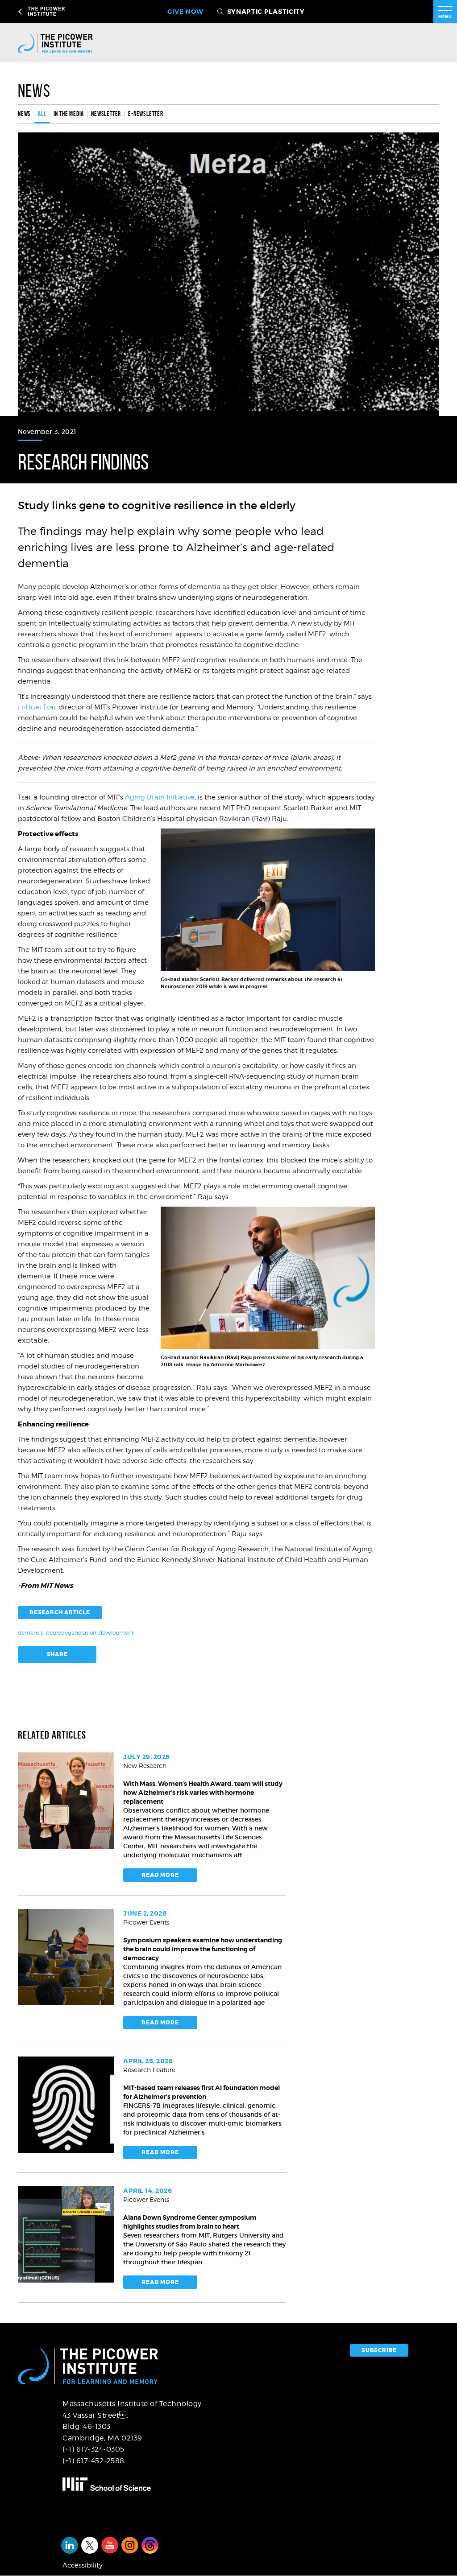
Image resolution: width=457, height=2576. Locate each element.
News (34, 91)
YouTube (110, 2545)
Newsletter (106, 114)
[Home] (63, 43)
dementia (31, 1633)
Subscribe (379, 2350)
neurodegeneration (71, 1633)
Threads (150, 2545)
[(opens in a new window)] (143, 2484)
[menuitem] (26, 114)
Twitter (90, 2545)
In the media (69, 114)
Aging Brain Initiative (160, 797)
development (116, 1633)
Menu (445, 17)
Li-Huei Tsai (37, 707)
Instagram (130, 2545)
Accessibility (83, 2565)
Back (21, 12)
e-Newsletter (146, 114)
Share (57, 1654)
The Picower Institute (72, 11)
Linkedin (70, 2545)
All (42, 114)
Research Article (60, 1612)
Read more (160, 1875)
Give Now (185, 12)
